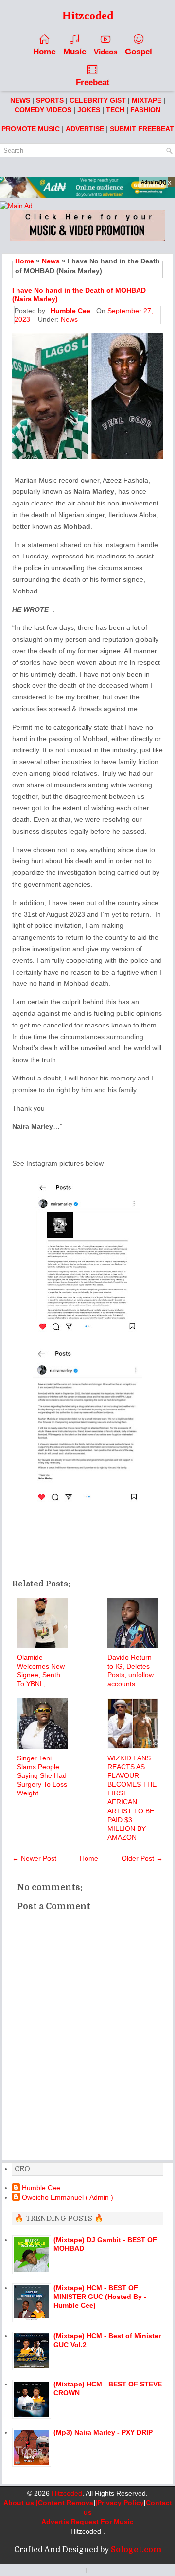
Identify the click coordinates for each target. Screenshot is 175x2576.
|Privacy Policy (120, 2503)
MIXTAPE (147, 100)
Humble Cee (41, 2188)
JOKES (89, 110)
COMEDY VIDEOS (43, 110)
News (51, 261)
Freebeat (93, 82)
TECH (115, 110)
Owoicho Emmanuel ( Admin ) (68, 2197)
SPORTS (50, 100)
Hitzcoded (67, 2493)
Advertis (55, 2522)
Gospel (139, 52)
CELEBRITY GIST (98, 100)
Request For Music (102, 2522)
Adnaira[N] (153, 182)
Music (75, 52)
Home (44, 52)
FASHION (145, 110)
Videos (105, 52)
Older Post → (142, 1858)
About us (19, 2503)
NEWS (20, 100)
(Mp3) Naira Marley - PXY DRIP (103, 2432)
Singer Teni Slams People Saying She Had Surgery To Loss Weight (42, 1776)
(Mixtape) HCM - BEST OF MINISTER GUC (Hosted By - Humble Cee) (100, 2297)
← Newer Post (34, 1858)
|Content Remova (65, 2503)
